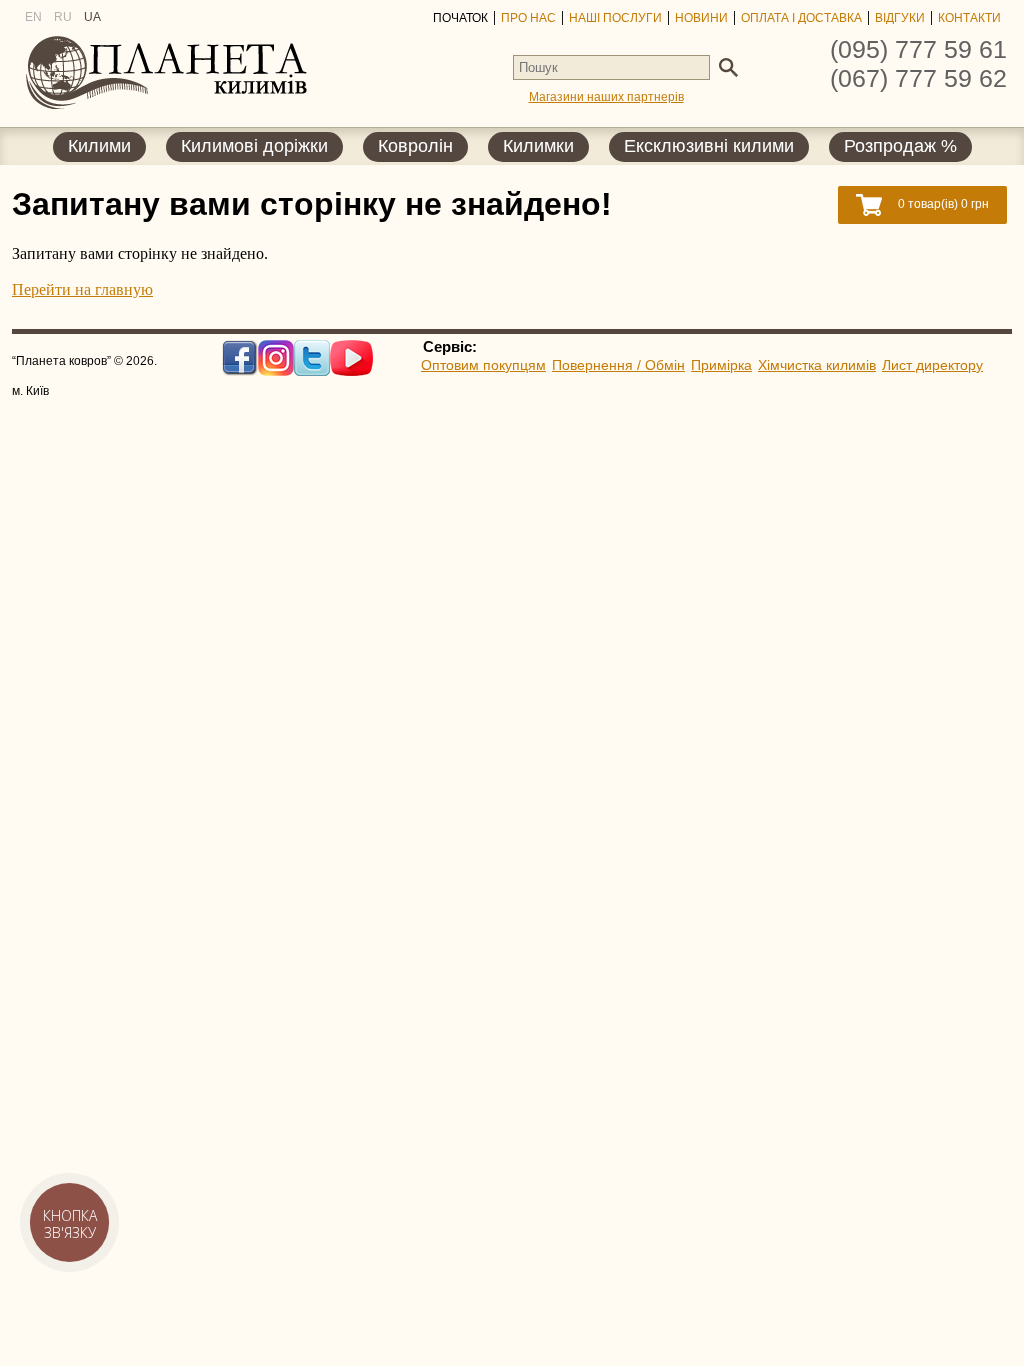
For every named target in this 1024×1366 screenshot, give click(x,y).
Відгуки (900, 18)
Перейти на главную (82, 289)
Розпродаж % (900, 146)
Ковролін (415, 146)
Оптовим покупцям (483, 365)
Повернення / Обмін (618, 365)
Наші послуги (615, 18)
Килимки (538, 146)
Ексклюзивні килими (709, 146)
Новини (701, 18)
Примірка (721, 365)
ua (92, 17)
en (33, 17)
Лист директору (932, 365)
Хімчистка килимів (817, 365)
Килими (99, 146)
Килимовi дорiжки (254, 146)
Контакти (969, 18)
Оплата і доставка (801, 18)
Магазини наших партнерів (606, 97)
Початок (460, 18)
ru (63, 17)
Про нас (528, 18)
